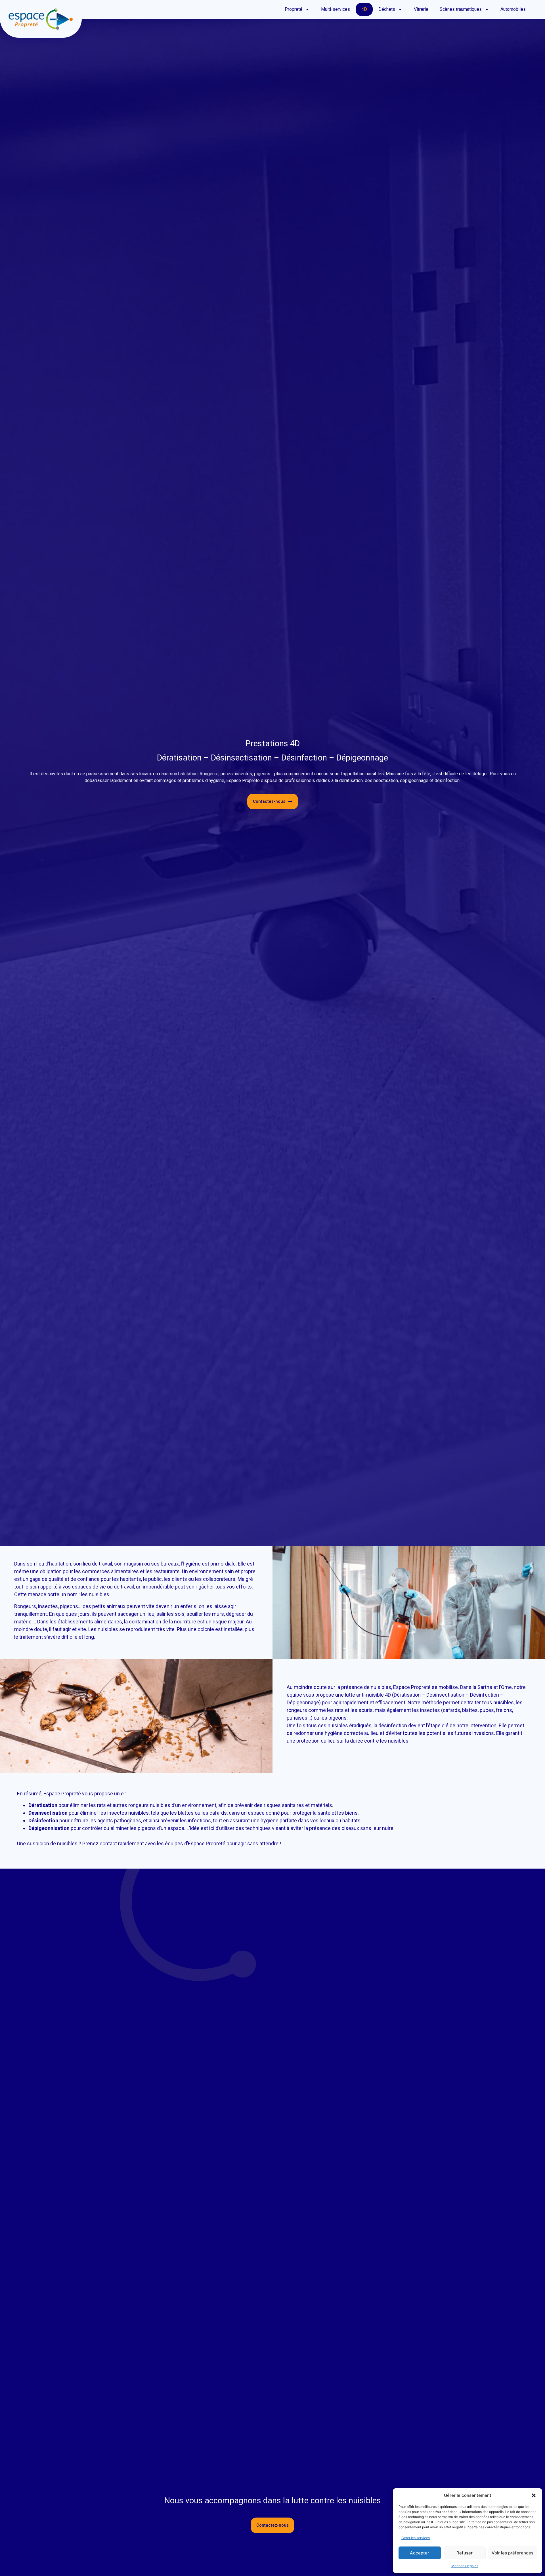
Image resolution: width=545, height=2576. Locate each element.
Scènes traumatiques (461, 9)
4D (364, 9)
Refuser (465, 2553)
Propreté (294, 9)
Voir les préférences (512, 2553)
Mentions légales (465, 2566)
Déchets (387, 9)
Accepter (420, 2553)
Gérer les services (416, 2538)
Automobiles (513, 9)
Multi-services (336, 9)
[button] (534, 2495)
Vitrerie (421, 9)
